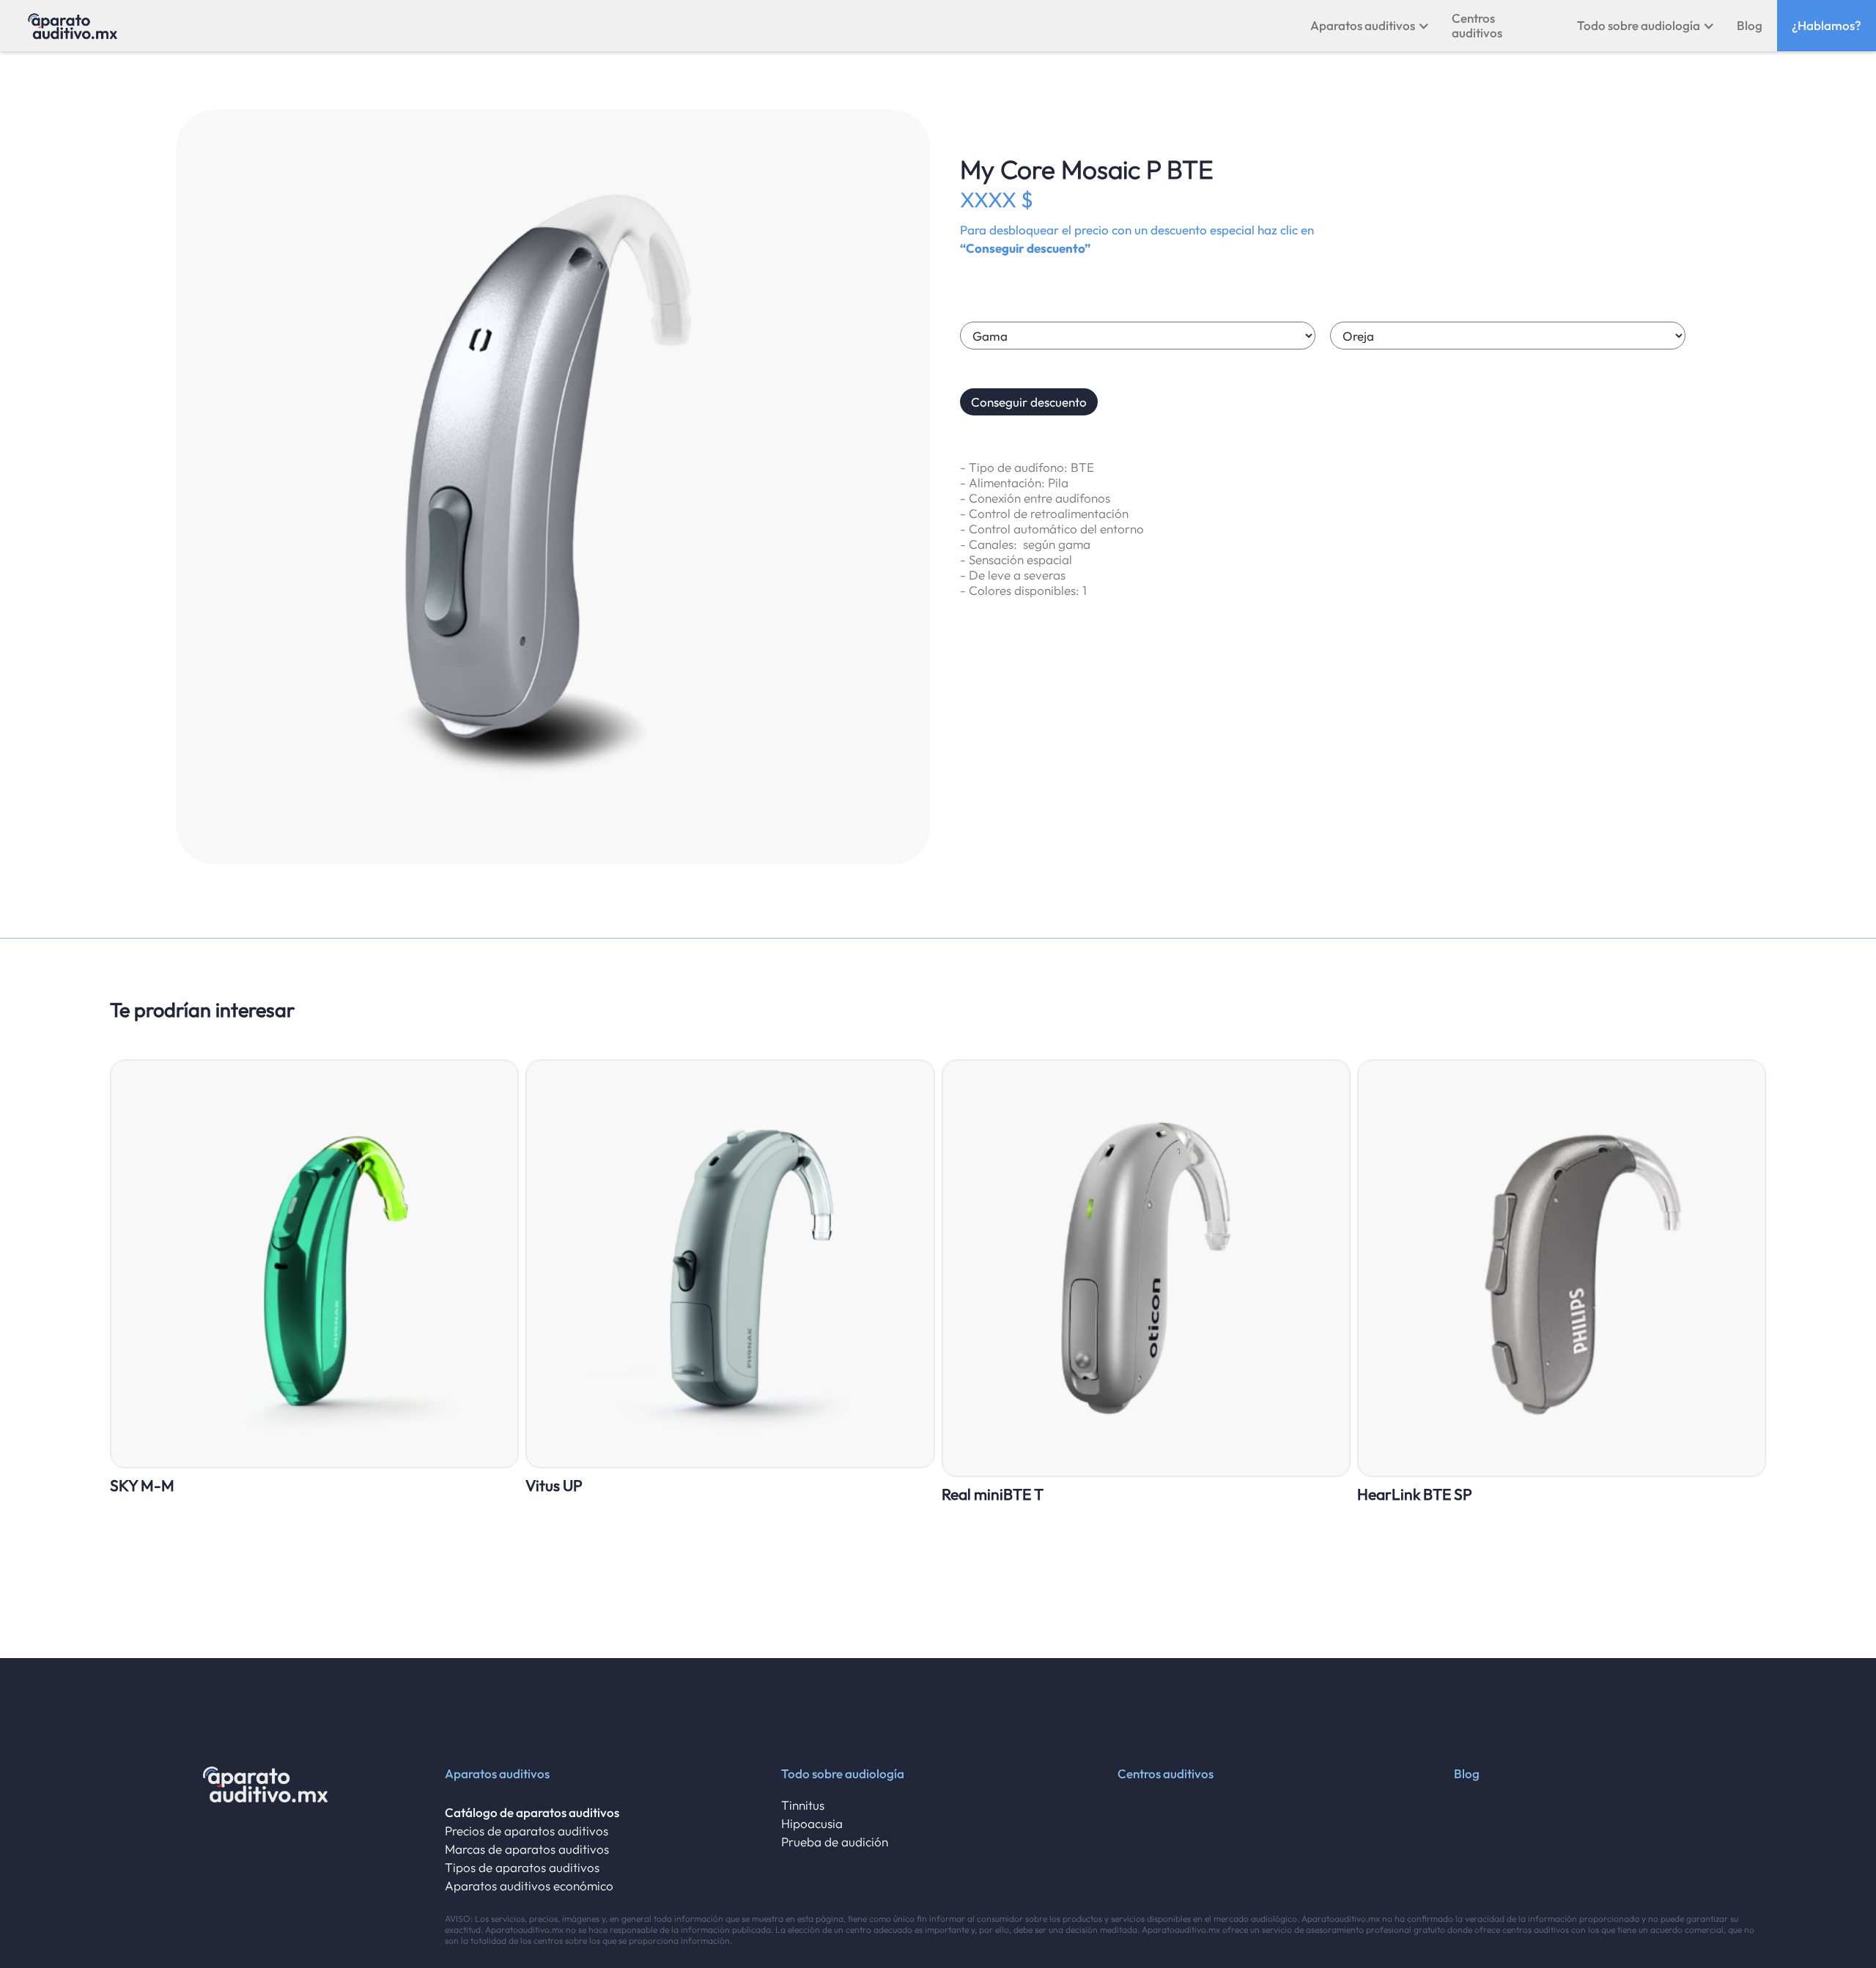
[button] (1370, 26)
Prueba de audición (835, 1842)
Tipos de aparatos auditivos (522, 1867)
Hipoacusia (812, 1823)
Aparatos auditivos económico (529, 1886)
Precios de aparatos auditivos (527, 1831)
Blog (1750, 25)
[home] (73, 26)
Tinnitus (803, 1805)
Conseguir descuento (1029, 402)
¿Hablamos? (1827, 25)
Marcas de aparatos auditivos (527, 1849)
